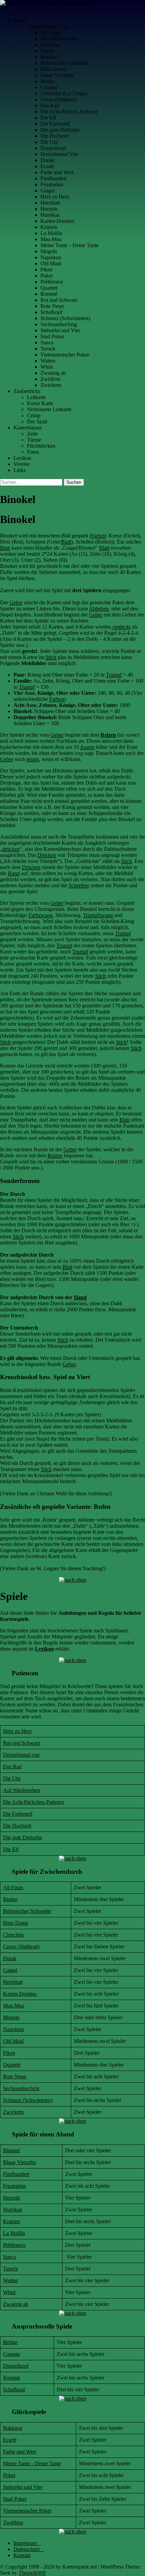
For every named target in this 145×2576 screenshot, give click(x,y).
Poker (47, 276)
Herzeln (49, 209)
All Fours (51, 33)
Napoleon (51, 257)
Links (20, 470)
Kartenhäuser (28, 428)
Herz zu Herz (55, 197)
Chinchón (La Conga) (64, 93)
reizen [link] (33, 759)
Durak (47, 160)
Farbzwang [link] (41, 915)
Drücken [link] (47, 855)
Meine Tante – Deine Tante (69, 245)
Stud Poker (52, 336)
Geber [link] (16, 602)
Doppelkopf (53, 148)
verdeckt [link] (121, 627)
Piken (47, 270)
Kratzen (49, 227)
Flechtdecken (41, 446)
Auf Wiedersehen (59, 39)
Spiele (20, 20)
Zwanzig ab (53, 373)
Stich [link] (51, 657)
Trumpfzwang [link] (98, 915)
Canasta (49, 87)
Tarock (48, 349)
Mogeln (49, 251)
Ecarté (47, 166)
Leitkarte (36, 397)
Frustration (52, 185)
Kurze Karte (40, 403)
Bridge (48, 81)
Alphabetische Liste (48, 27)
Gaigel (48, 191)
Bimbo (48, 51)
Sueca (47, 343)
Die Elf (48, 118)
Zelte (32, 434)
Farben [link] (98, 536)
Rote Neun (52, 306)
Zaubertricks (27, 391)
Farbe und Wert (57, 172)
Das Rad (50, 106)
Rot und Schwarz (59, 300)
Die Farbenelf (55, 124)
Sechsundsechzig (59, 324)
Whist (47, 367)
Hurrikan (50, 215)
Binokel (49, 57)
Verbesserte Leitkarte (49, 409)
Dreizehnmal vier (21, 1755)
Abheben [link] (99, 609)
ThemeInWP (32, 2573)
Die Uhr (49, 142)
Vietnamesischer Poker (65, 355)
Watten (48, 361)
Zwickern (51, 385)
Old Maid (51, 264)
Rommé (49, 294)
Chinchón (13, 1935)
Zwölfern (50, 379)
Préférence (52, 282)
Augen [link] (87, 747)
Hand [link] (14, 873)
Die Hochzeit (55, 136)
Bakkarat (50, 45)
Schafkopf (51, 312)
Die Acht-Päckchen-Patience (34, 1802)
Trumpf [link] (114, 675)
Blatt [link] (66, 542)
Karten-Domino (57, 221)
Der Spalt (37, 422)
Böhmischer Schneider (65, 63)
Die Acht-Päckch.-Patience (69, 112)
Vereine (22, 464)
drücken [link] (11, 849)
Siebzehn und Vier (60, 330)
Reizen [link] (108, 735)
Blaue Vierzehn (57, 75)
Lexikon (22, 458)
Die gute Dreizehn (60, 130)
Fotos (33, 452)
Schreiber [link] (79, 885)
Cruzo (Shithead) (59, 99)
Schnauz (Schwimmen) (65, 318)
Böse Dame (53, 69)
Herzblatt (50, 203)
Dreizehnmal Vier (59, 154)
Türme (34, 440)
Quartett (49, 288)
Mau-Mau (51, 239)
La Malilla (51, 233)
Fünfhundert (54, 178)
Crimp (34, 415)
